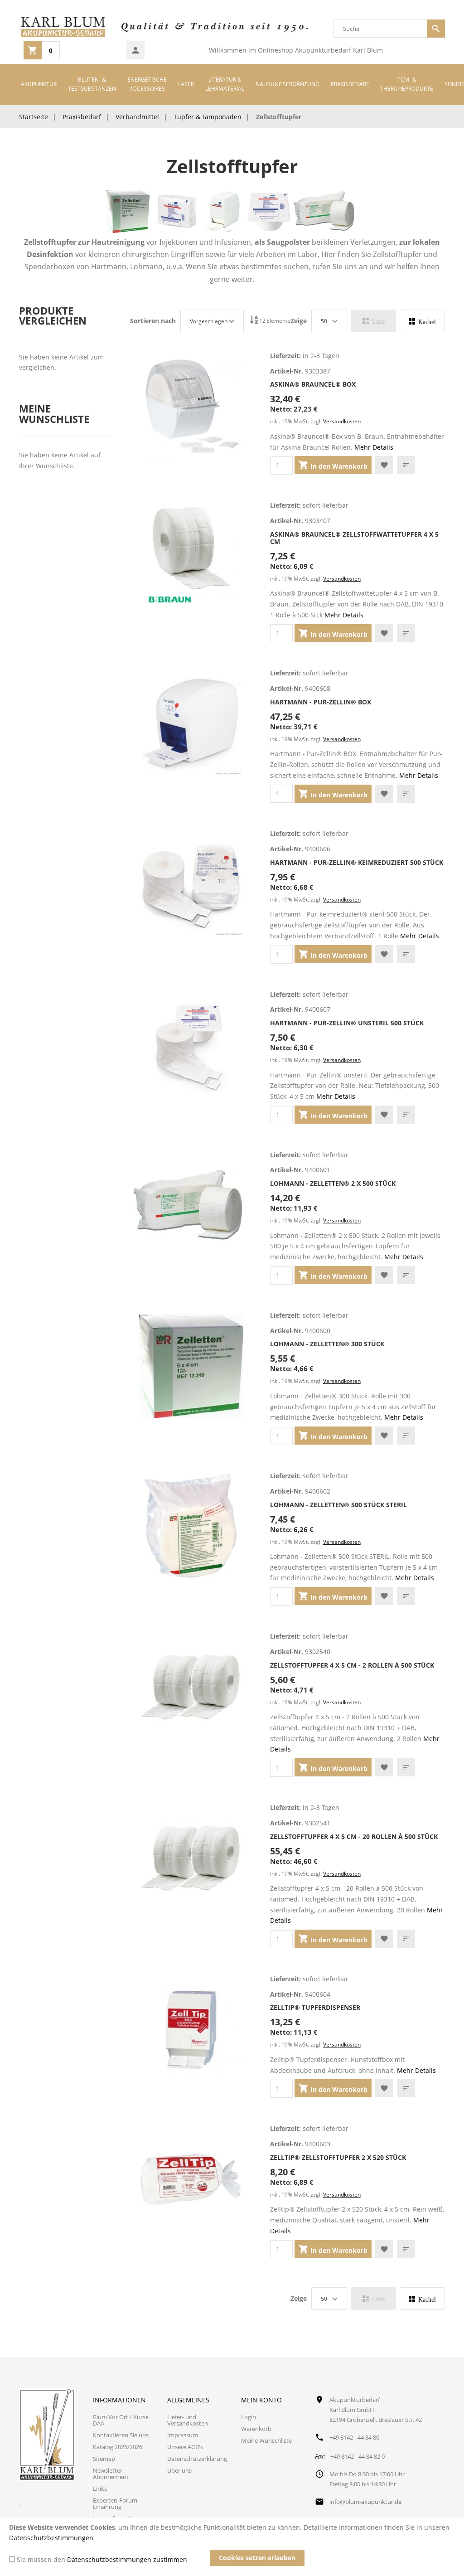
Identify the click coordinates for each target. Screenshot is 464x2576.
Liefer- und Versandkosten (188, 2420)
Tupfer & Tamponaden (208, 117)
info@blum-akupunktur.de (365, 2502)
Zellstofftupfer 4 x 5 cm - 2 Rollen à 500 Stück (352, 1665)
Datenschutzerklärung (197, 2459)
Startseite (34, 117)
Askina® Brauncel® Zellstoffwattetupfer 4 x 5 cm (354, 538)
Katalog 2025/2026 (118, 2447)
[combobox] (380, 29)
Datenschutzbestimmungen (51, 2538)
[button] (384, 465)
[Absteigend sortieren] (254, 321)
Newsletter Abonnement (111, 2474)
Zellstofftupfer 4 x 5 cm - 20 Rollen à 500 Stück (354, 1836)
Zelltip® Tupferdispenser (315, 2007)
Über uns (179, 2470)
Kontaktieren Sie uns (121, 2435)
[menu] (232, 85)
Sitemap (104, 2459)
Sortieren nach (153, 321)
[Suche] (436, 29)
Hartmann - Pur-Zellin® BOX (321, 702)
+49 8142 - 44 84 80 (354, 2437)
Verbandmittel (137, 117)
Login (249, 2417)
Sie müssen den (102, 2559)
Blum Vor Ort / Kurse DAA (121, 2420)
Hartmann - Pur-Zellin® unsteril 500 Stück (347, 1023)
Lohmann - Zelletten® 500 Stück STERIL (338, 1505)
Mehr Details (374, 447)
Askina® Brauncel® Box (313, 384)
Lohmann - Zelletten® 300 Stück (327, 1344)
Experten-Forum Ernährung (115, 2503)
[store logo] (63, 29)
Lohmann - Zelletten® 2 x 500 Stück (333, 1183)
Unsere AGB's (185, 2447)
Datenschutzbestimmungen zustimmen (127, 2559)
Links (100, 2489)
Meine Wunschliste (266, 2440)
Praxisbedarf (82, 117)
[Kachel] (422, 321)
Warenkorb (256, 2429)
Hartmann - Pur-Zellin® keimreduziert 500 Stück (357, 862)
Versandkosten (342, 421)
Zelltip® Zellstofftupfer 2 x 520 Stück (338, 2157)
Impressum (183, 2435)
